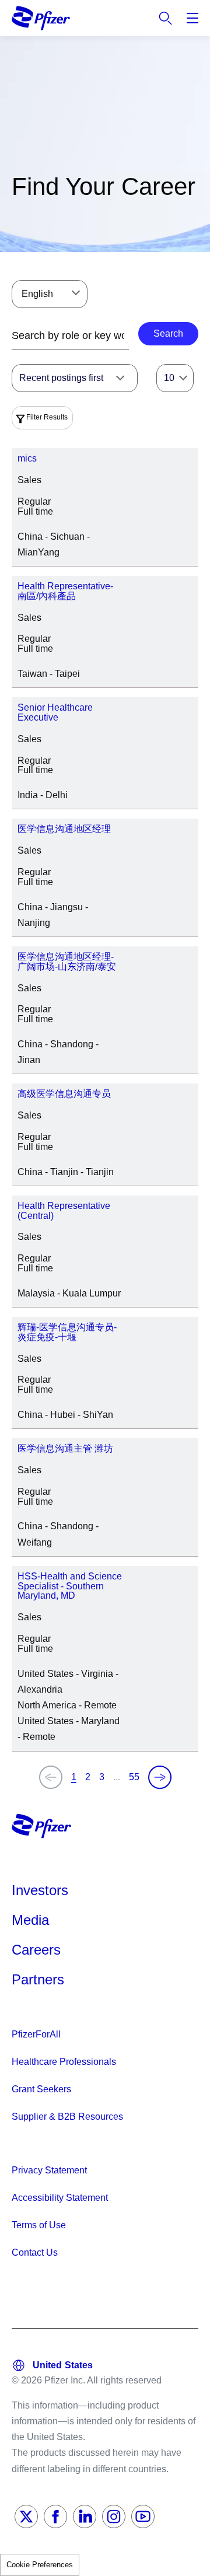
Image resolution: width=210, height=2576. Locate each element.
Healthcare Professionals (64, 2062)
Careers (36, 1950)
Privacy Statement (49, 2170)
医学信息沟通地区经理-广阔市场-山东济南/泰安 (67, 962)
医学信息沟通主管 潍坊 (65, 1448)
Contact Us (35, 2252)
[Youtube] (143, 2516)
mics (27, 458)
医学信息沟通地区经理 (64, 829)
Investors (40, 1890)
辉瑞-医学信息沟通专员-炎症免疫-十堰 (67, 1332)
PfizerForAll (36, 2034)
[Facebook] (55, 2516)
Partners (38, 1979)
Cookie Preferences (40, 2565)
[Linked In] (85, 2516)
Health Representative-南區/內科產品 (65, 591)
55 (134, 1777)
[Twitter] (26, 2516)
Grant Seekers (41, 2089)
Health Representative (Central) (64, 1211)
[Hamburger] (192, 18)
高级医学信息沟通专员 (64, 1094)
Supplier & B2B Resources (67, 2117)
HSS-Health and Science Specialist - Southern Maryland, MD (70, 1586)
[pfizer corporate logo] (41, 18)
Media (30, 1920)
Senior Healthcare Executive (55, 712)
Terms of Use (39, 2225)
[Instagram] (114, 2516)
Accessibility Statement (60, 2198)
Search (166, 18)
